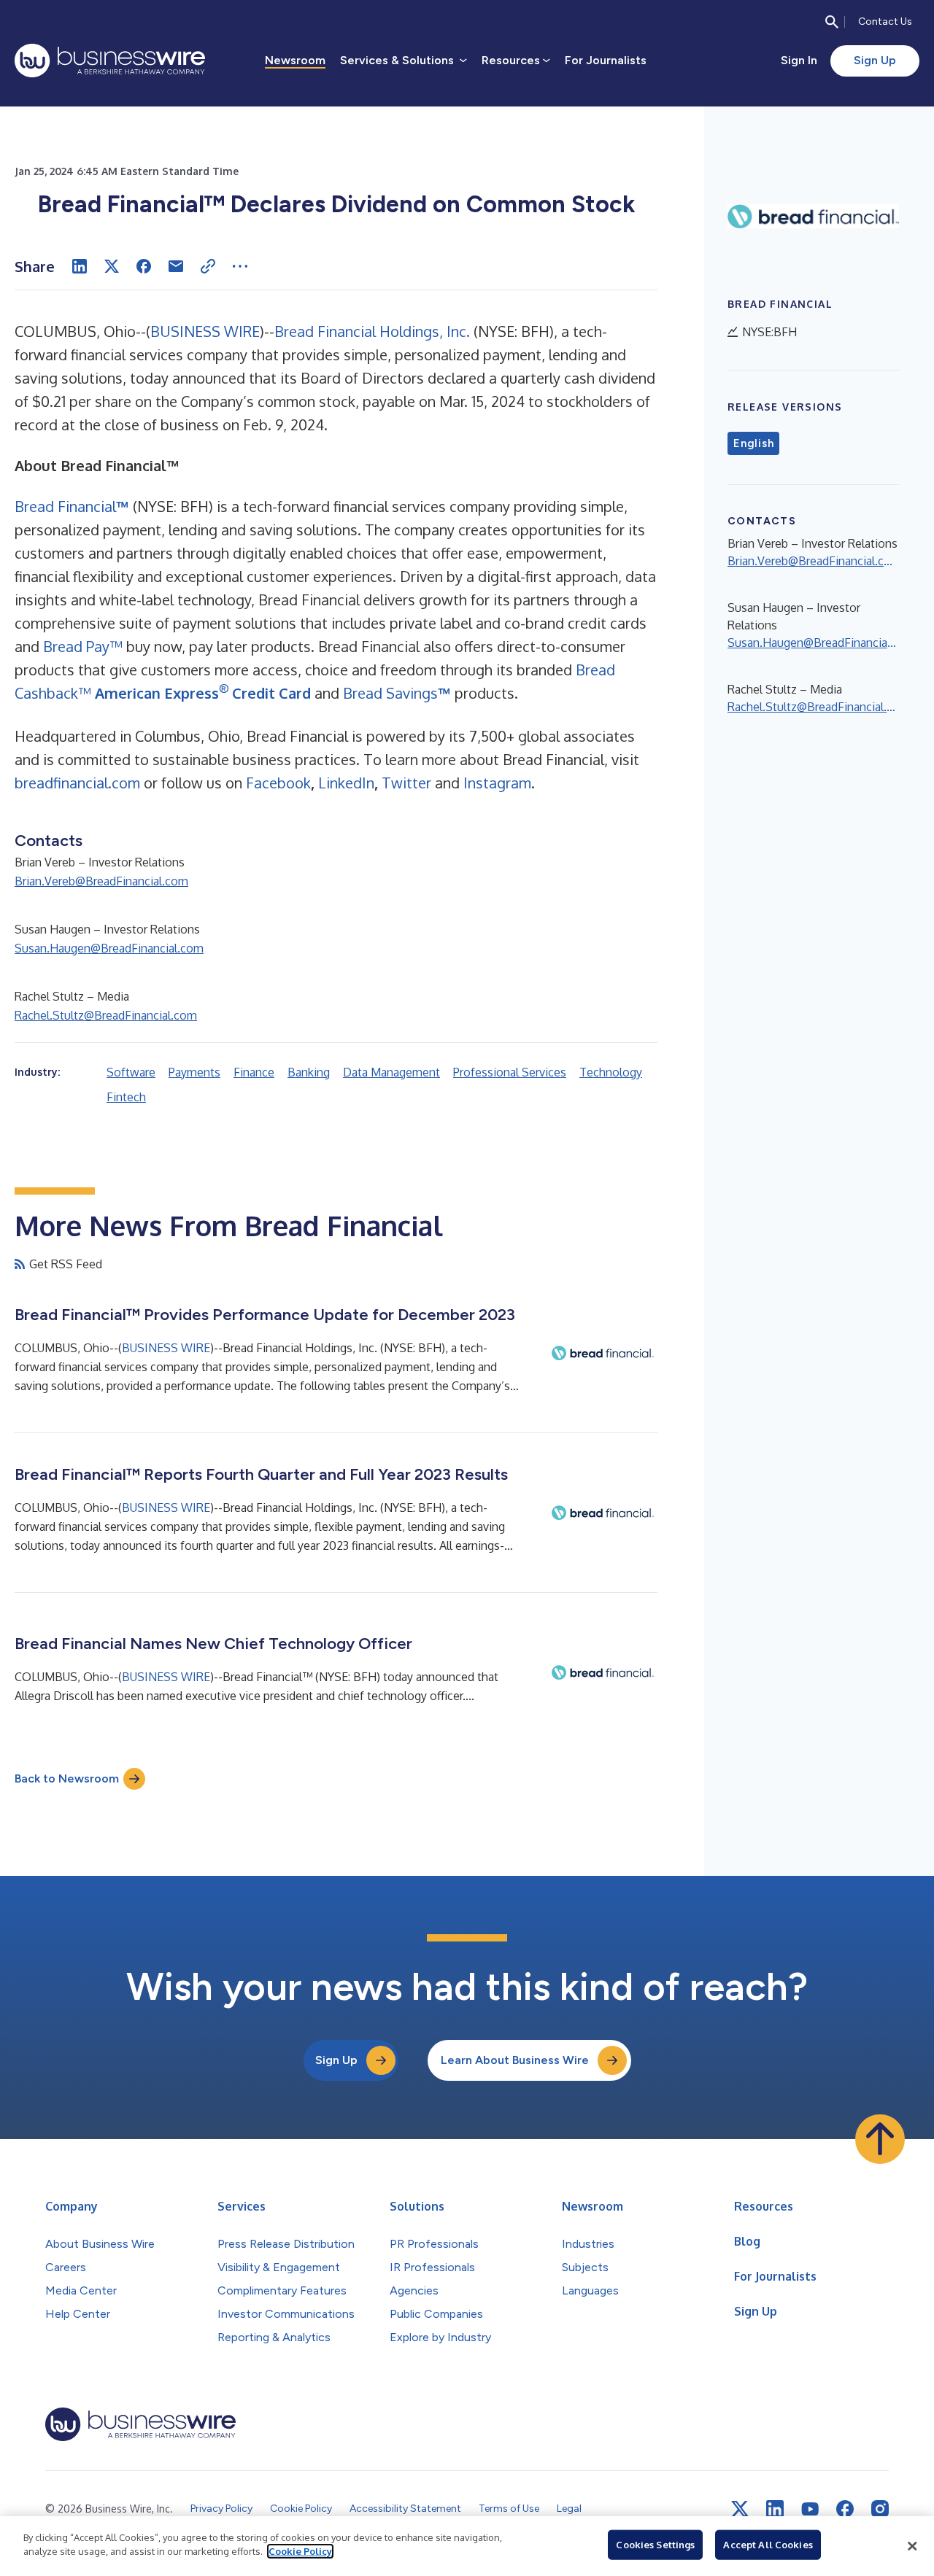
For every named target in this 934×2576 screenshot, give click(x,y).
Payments (194, 1072)
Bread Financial (65, 506)
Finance (254, 1072)
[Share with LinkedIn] (80, 266)
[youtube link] (810, 2509)
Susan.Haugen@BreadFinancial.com (109, 948)
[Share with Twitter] (112, 266)
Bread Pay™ (83, 646)
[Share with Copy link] (208, 266)
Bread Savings (389, 693)
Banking (309, 1072)
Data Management (391, 1072)
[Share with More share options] (240, 266)
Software (131, 1072)
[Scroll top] (880, 2139)
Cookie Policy (300, 2551)
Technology (611, 1072)
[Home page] (110, 61)
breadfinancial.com (77, 783)
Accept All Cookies (768, 2545)
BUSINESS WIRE (205, 331)
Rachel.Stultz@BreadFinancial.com (106, 1015)
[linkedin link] (775, 2509)
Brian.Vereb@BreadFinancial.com (101, 881)
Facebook (278, 783)
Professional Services (510, 1072)
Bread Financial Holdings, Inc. (372, 331)
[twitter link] (740, 2509)
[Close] (912, 2546)
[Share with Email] (176, 266)
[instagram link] (880, 2509)
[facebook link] (845, 2509)
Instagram (497, 783)
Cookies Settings (655, 2545)
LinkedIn (346, 783)
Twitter (406, 783)
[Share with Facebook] (144, 266)
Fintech (126, 1097)
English (753, 443)
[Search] (832, 22)
